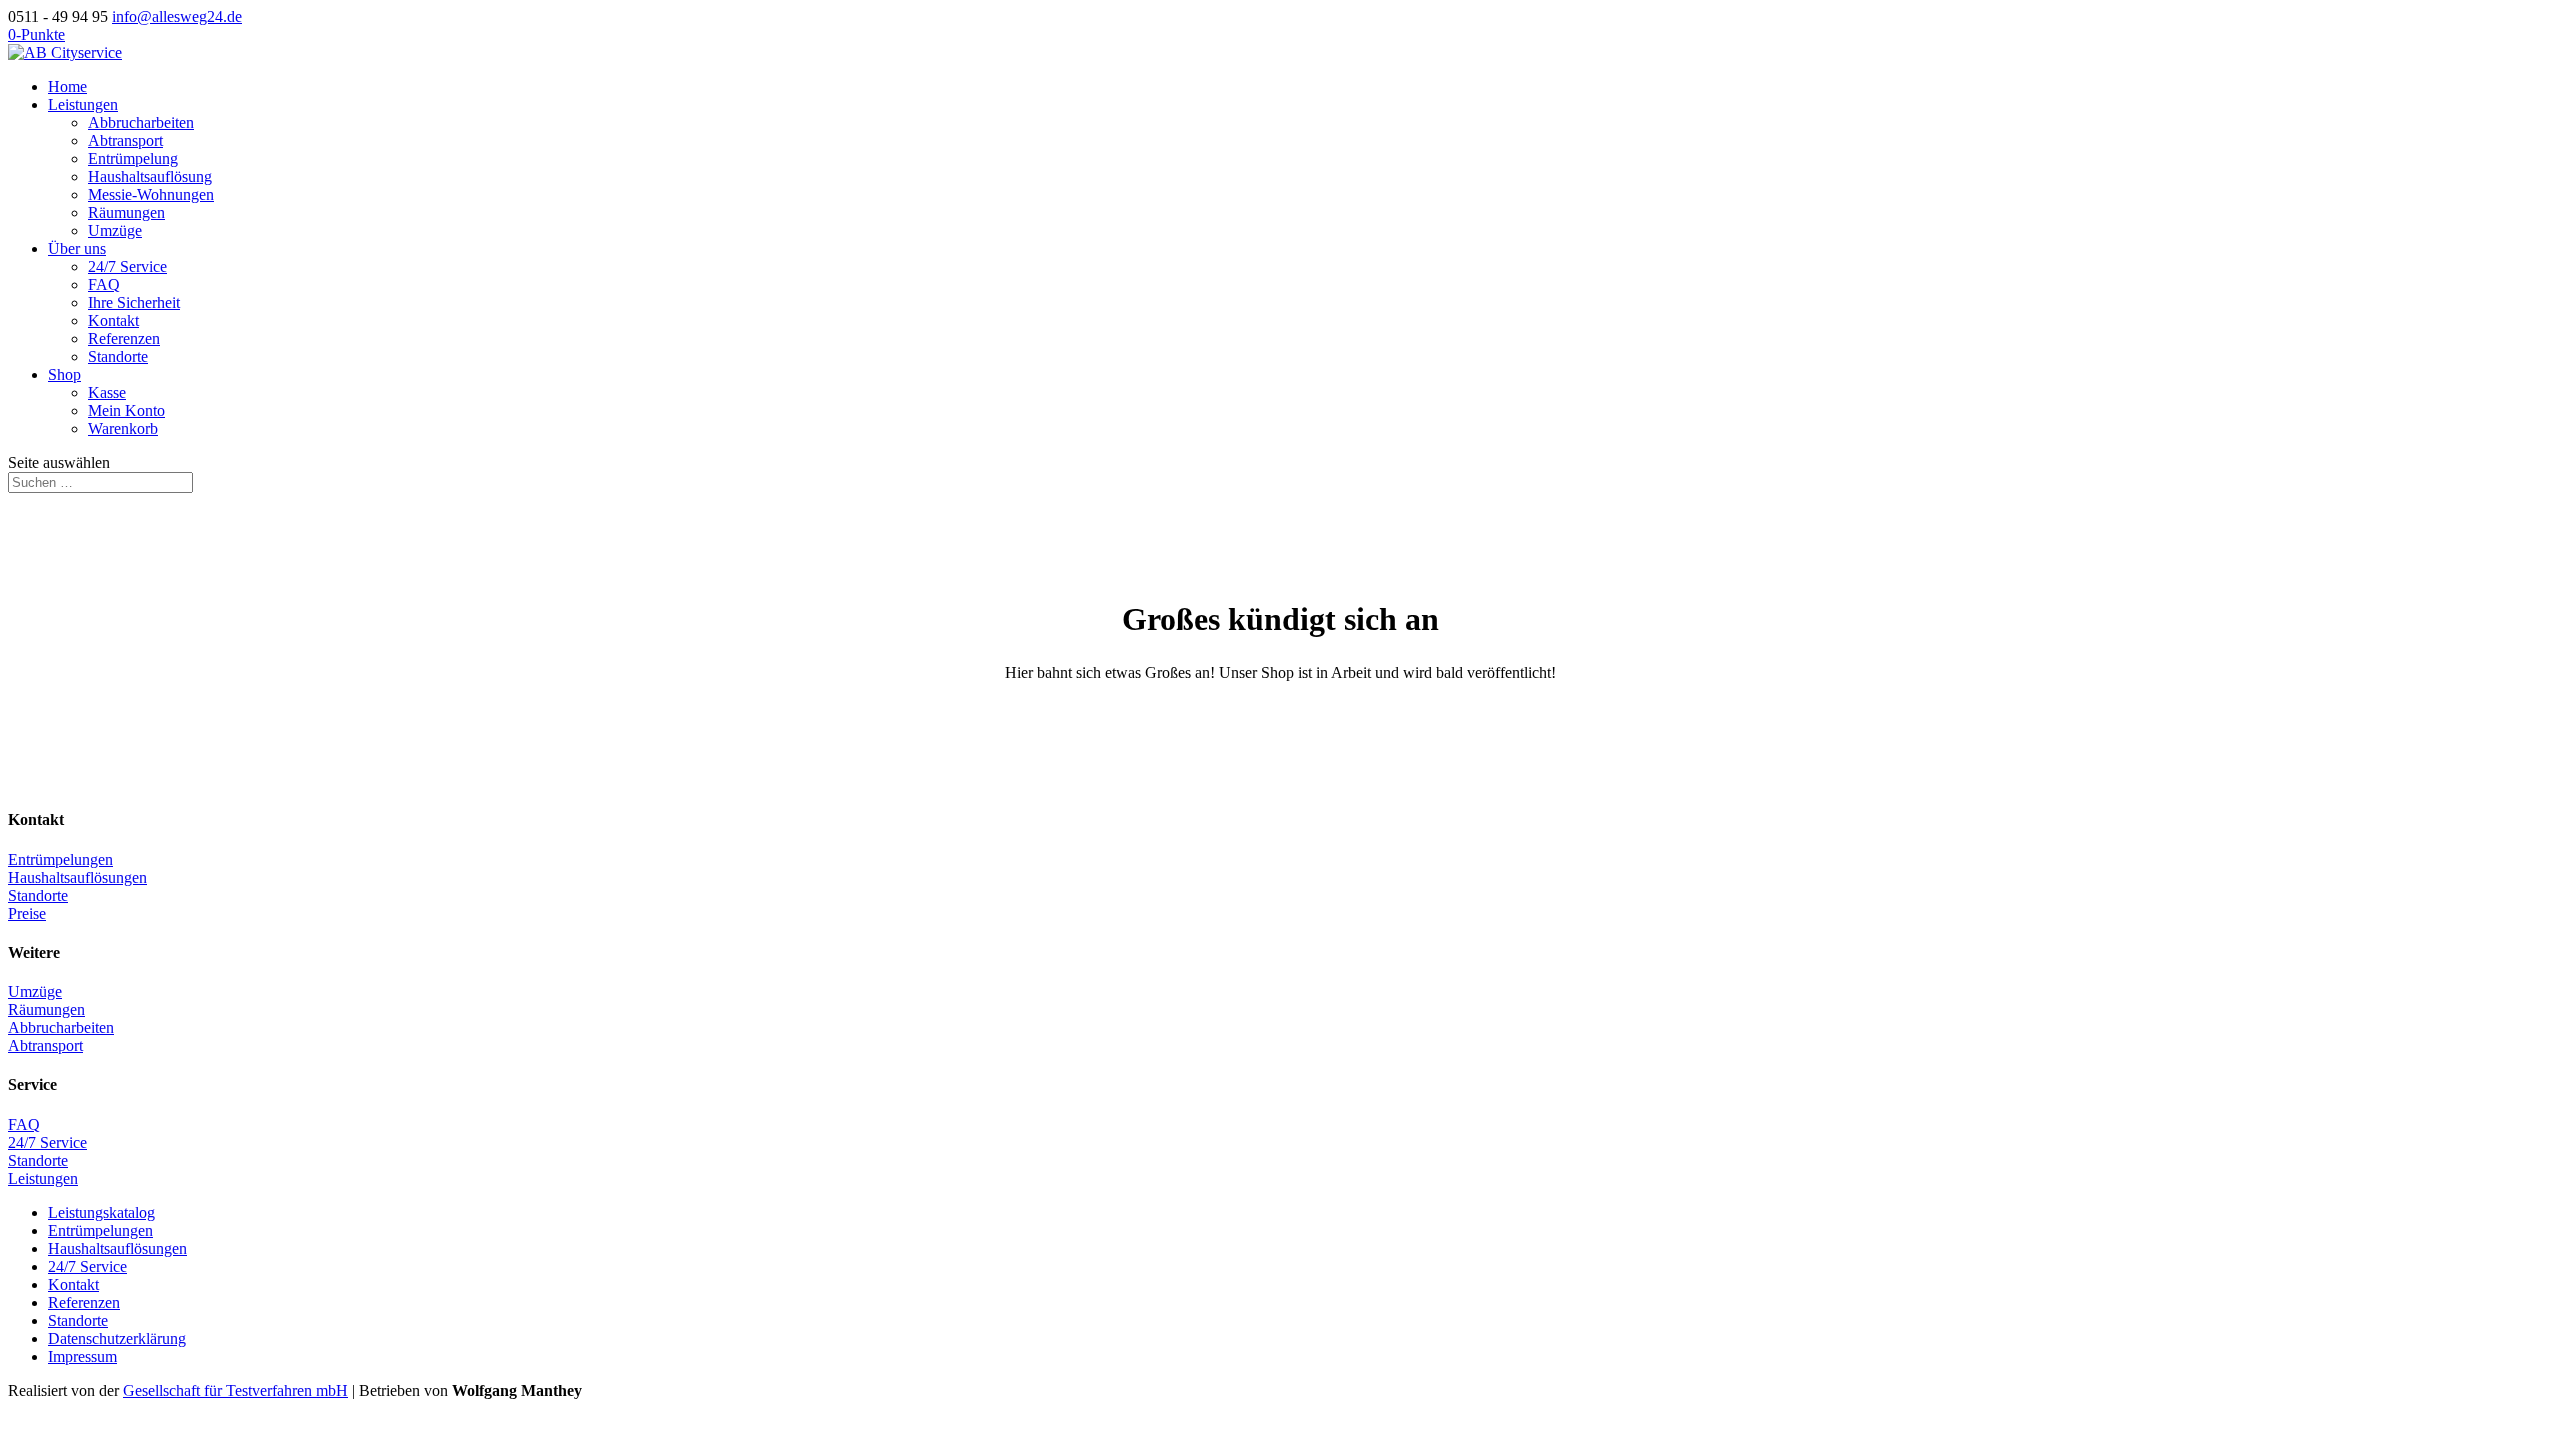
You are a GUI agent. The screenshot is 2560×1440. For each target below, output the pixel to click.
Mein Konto (126, 410)
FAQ (104, 284)
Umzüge (115, 230)
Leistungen (83, 104)
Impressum (82, 1356)
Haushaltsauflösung (150, 176)
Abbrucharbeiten (141, 122)
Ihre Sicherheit (134, 302)
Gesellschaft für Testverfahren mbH (235, 1390)
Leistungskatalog (101, 1212)
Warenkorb (123, 428)
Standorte (118, 356)
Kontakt (113, 320)
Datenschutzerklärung (117, 1338)
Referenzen (124, 338)
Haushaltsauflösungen (77, 877)
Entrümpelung (133, 158)
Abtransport (125, 140)
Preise (27, 913)
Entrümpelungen (60, 859)
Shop (64, 374)
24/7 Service (127, 266)
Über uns (77, 248)
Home (67, 86)
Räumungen (126, 212)
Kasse (107, 392)
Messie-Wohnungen (151, 194)
